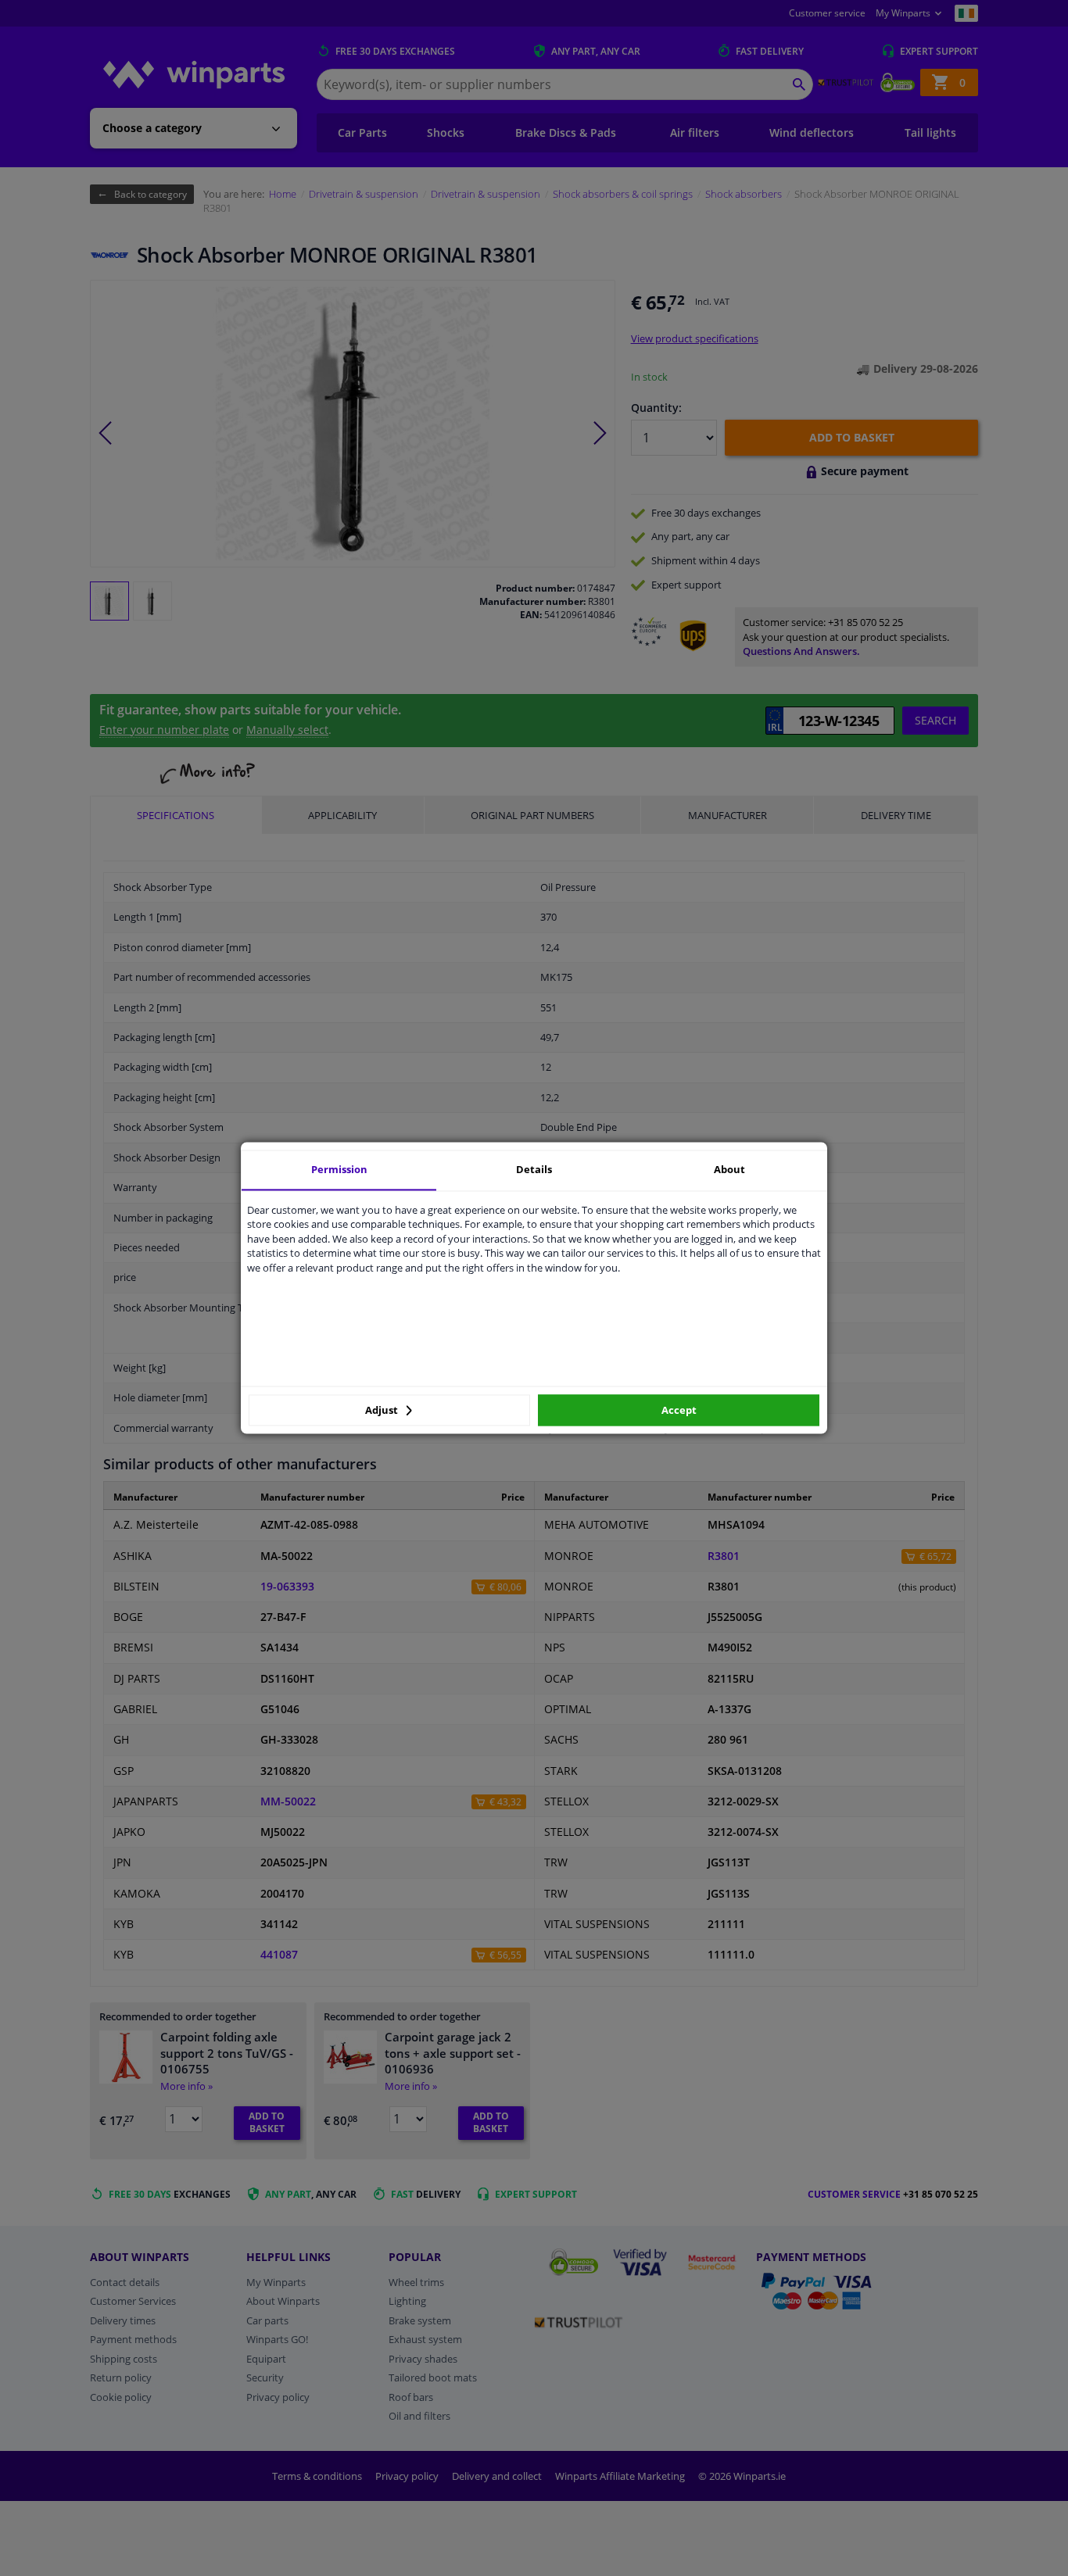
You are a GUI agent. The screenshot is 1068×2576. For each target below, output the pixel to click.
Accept (679, 1410)
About (729, 1169)
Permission (339, 1169)
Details (534, 1169)
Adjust (383, 1410)
